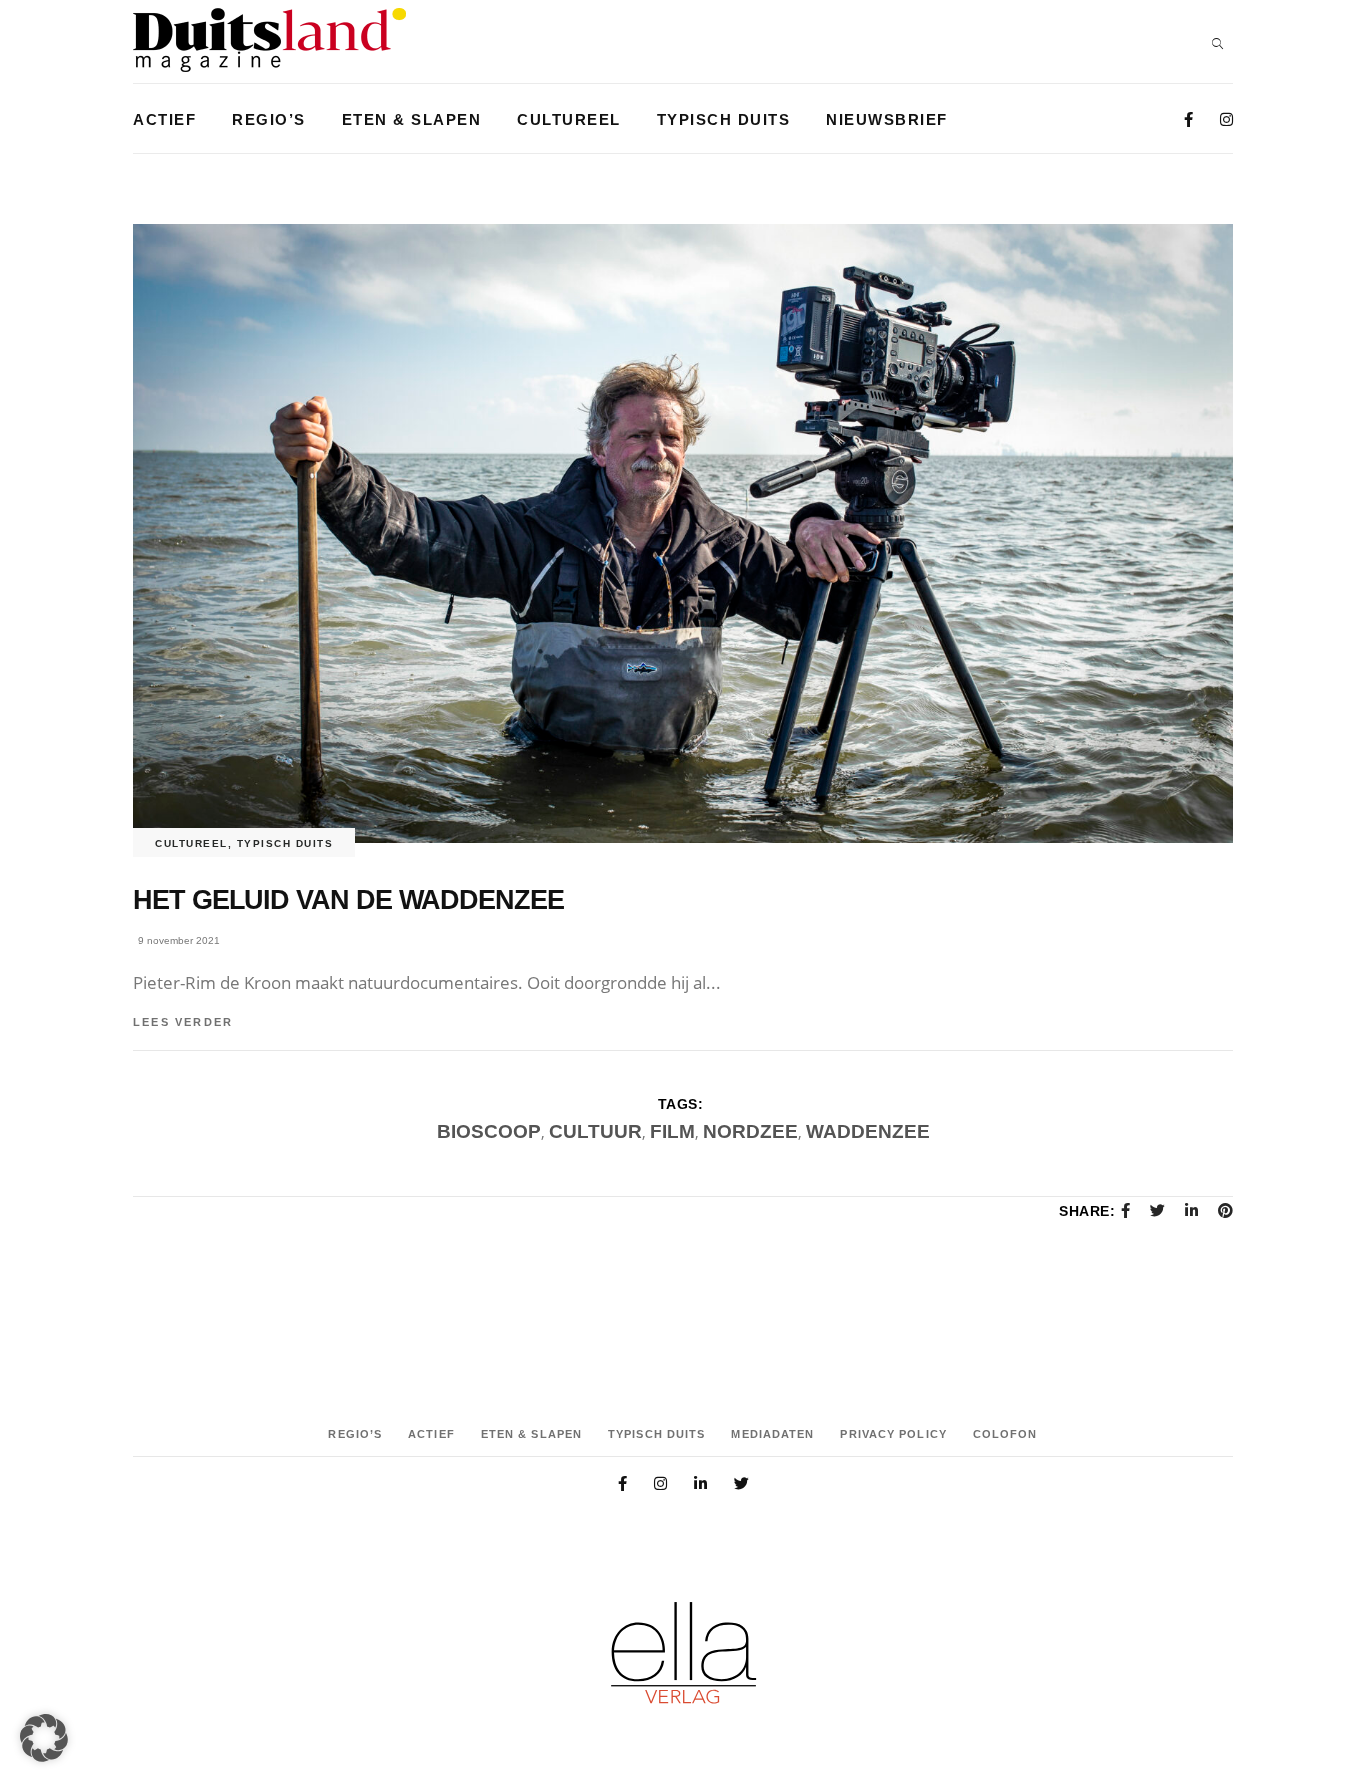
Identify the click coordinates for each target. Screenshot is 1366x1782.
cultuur (595, 1131)
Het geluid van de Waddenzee (348, 900)
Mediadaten (772, 1434)
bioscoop (489, 1131)
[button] (44, 1738)
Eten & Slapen (531, 1434)
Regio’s (355, 1434)
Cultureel (191, 843)
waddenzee (868, 1131)
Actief (431, 1434)
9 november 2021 (179, 940)
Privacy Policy (893, 1434)
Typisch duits (285, 843)
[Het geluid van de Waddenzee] (683, 533)
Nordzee (750, 1131)
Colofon (1005, 1434)
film (672, 1131)
